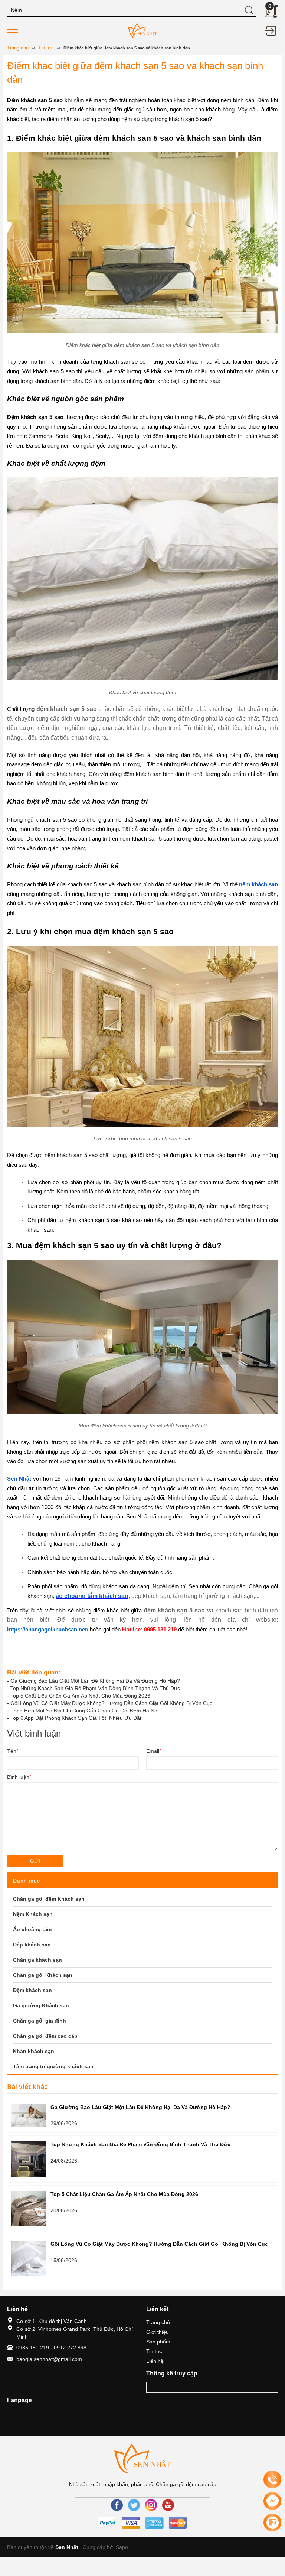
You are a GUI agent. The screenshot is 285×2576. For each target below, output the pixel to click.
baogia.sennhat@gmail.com (49, 2359)
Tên (13, 1751)
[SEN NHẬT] (142, 30)
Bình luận (19, 1777)
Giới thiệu (158, 2332)
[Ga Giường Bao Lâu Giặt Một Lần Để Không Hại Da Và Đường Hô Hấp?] (29, 2115)
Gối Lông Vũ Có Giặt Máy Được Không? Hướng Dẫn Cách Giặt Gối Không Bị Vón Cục (111, 1703)
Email (154, 1751)
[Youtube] (168, 2505)
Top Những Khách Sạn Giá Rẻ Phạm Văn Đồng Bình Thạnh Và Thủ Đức (95, 1688)
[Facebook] (117, 2505)
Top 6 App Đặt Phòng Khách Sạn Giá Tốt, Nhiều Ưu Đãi (76, 1718)
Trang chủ (158, 2322)
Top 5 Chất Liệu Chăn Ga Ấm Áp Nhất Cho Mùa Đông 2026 (80, 1696)
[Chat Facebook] (272, 2501)
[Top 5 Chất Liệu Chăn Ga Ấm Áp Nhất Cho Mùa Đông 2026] (29, 2209)
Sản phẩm (158, 2342)
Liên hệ (155, 2361)
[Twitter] (134, 2505)
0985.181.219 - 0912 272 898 (51, 2348)
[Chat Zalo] (272, 2523)
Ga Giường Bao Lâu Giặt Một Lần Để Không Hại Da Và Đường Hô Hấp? (95, 1681)
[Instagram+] (151, 2505)
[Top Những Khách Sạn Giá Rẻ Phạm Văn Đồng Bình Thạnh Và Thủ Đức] (29, 2159)
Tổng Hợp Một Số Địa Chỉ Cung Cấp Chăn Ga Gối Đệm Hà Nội (84, 1711)
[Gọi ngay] (272, 2480)
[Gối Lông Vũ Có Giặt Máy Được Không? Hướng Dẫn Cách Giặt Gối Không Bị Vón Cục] (29, 2259)
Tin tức (154, 2351)
